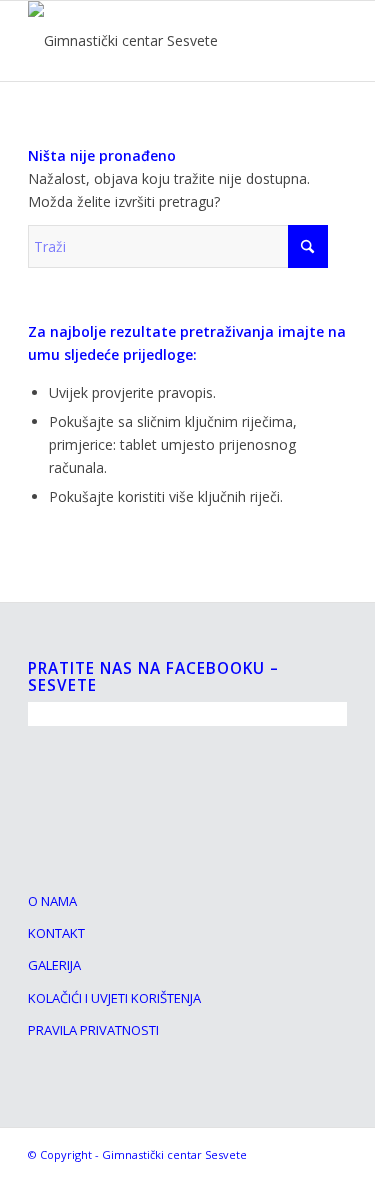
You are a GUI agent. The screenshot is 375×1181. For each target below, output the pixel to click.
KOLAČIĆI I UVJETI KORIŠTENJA (114, 998)
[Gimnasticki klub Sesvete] (155, 41)
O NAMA (52, 901)
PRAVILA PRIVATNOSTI (93, 1030)
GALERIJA (54, 965)
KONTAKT (56, 933)
